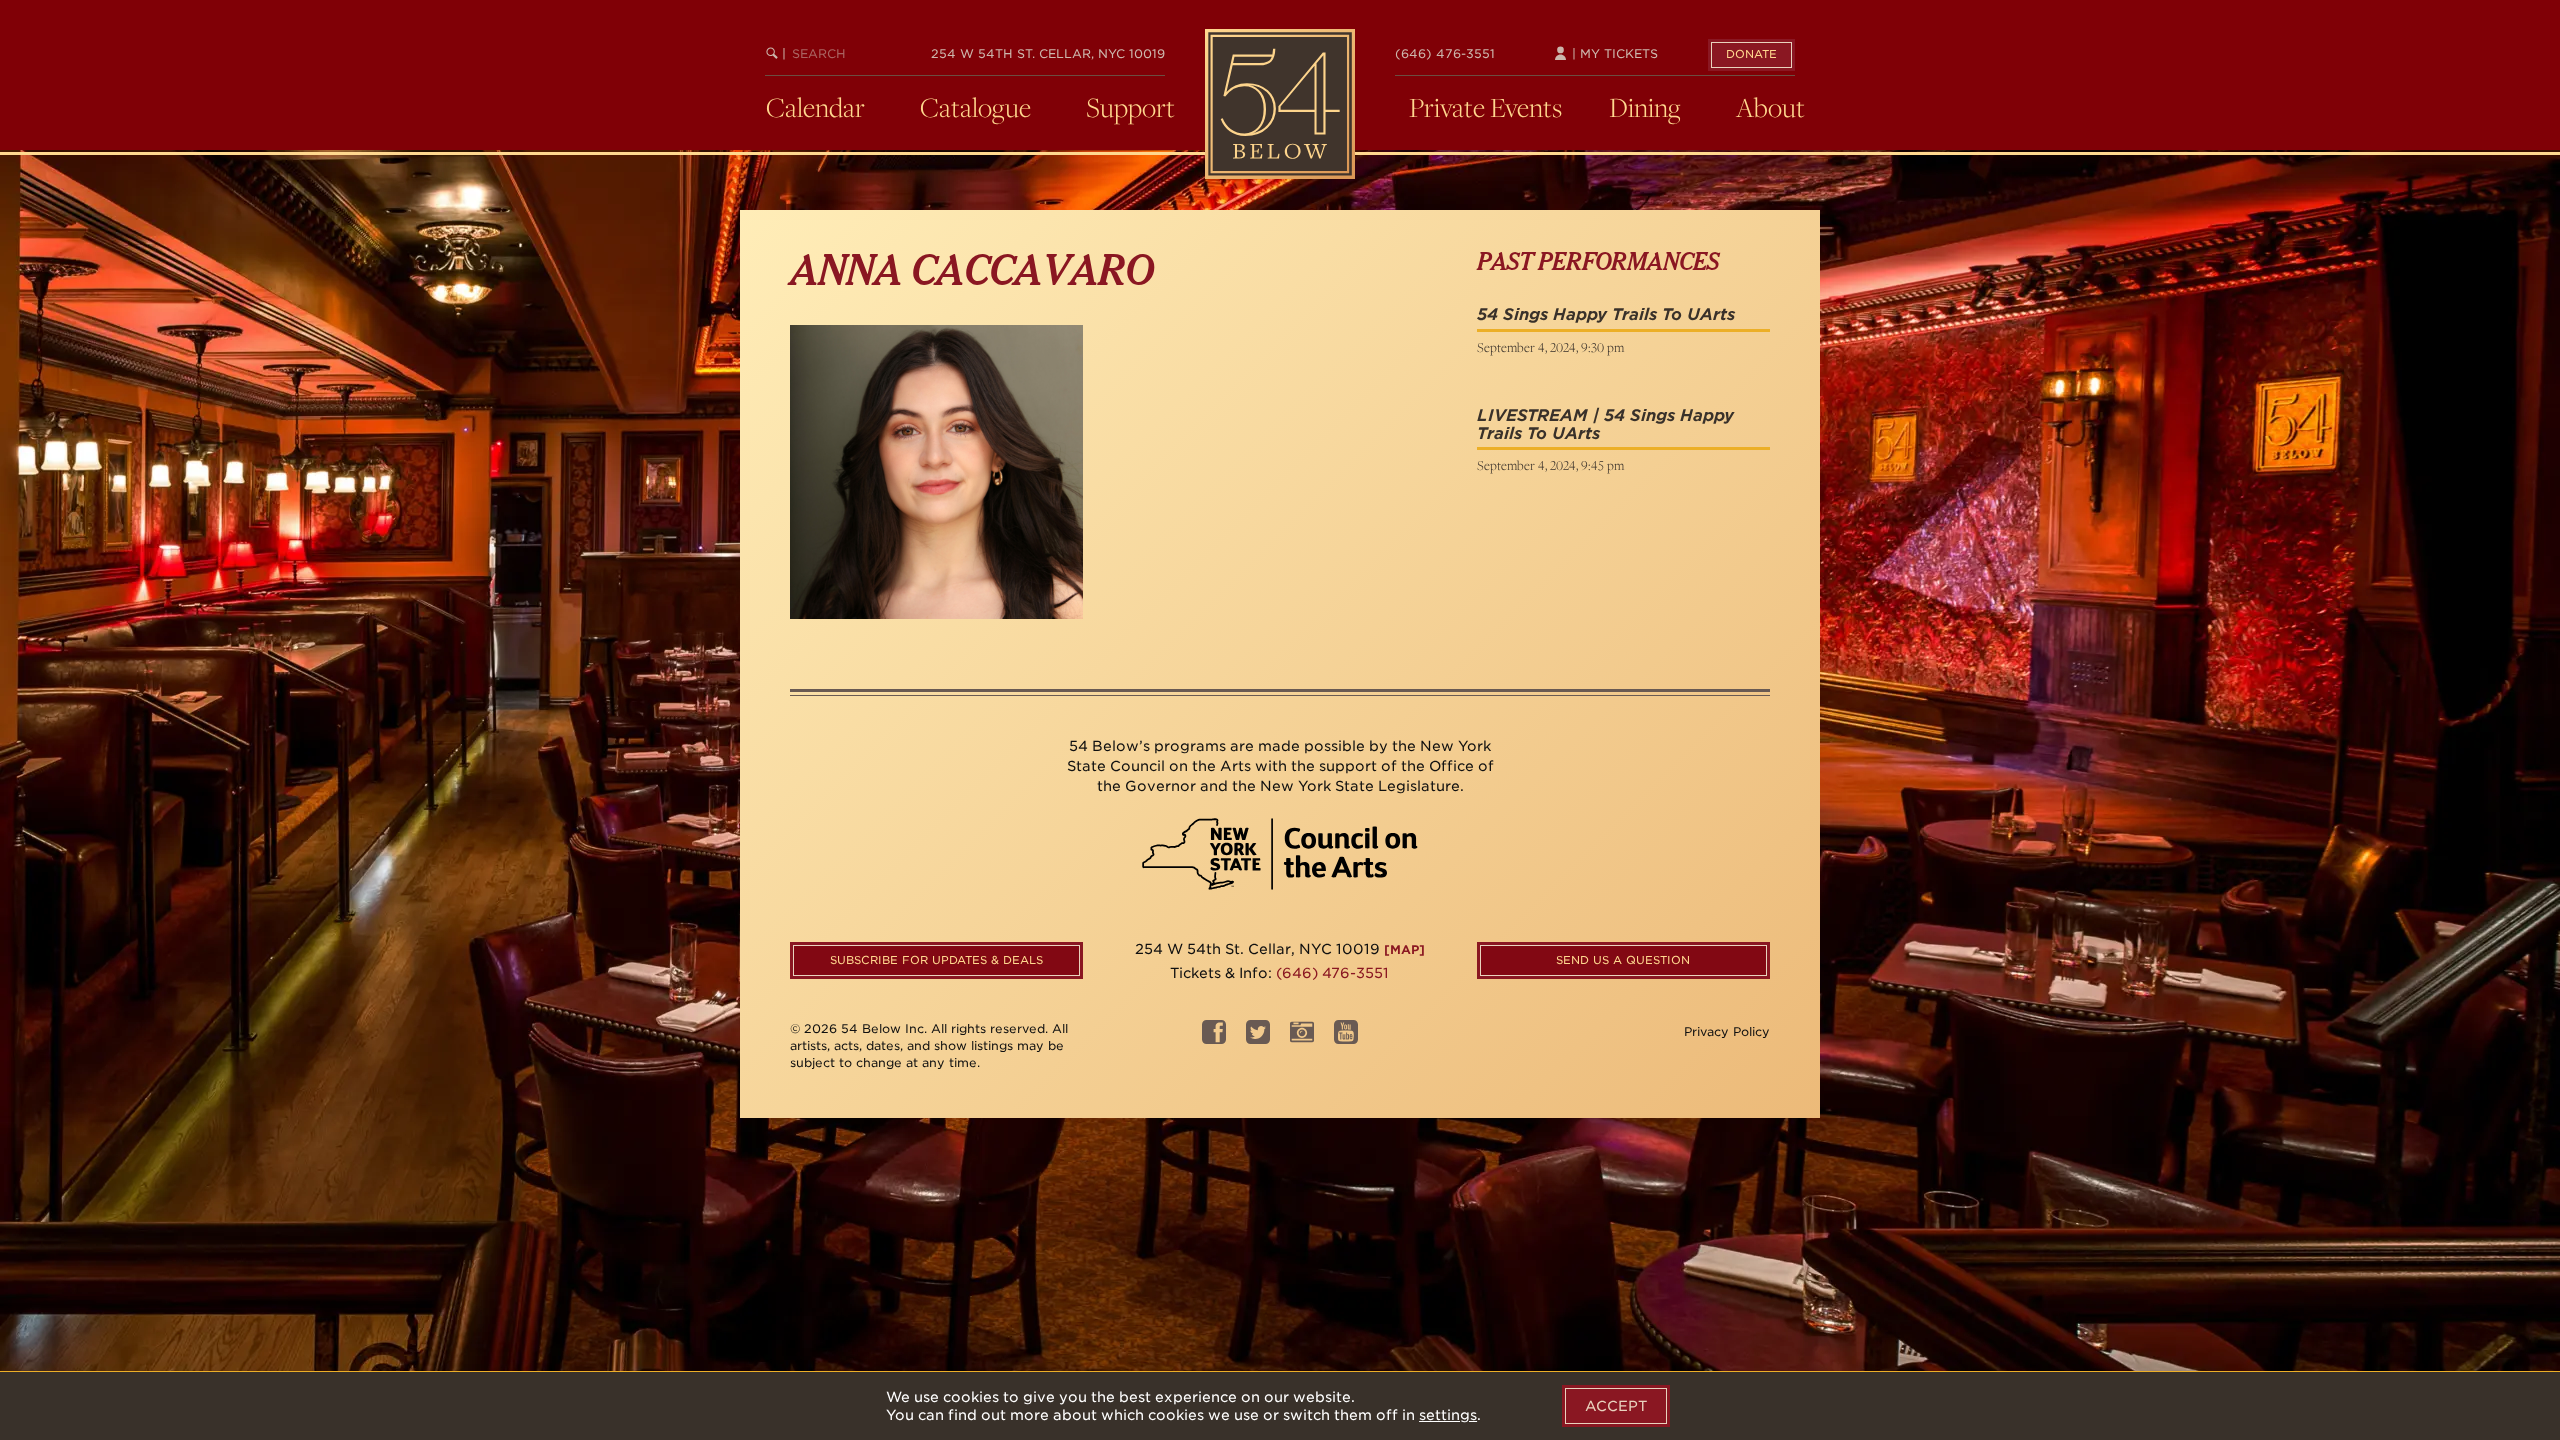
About (1770, 107)
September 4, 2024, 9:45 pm (1550, 465)
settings (1448, 1415)
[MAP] (1404, 949)
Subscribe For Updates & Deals (936, 960)
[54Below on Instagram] (1302, 1038)
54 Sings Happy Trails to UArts (1606, 314)
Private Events (1485, 107)
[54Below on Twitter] (1258, 1038)
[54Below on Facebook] (1214, 1038)
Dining (1645, 107)
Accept (1616, 1406)
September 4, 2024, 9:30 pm (1550, 347)
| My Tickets (1613, 53)
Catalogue (975, 107)
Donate (1751, 54)
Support (1130, 107)
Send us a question (1623, 960)
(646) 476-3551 (1445, 53)
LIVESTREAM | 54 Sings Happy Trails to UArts (1605, 424)
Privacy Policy (1727, 1031)
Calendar (815, 107)
